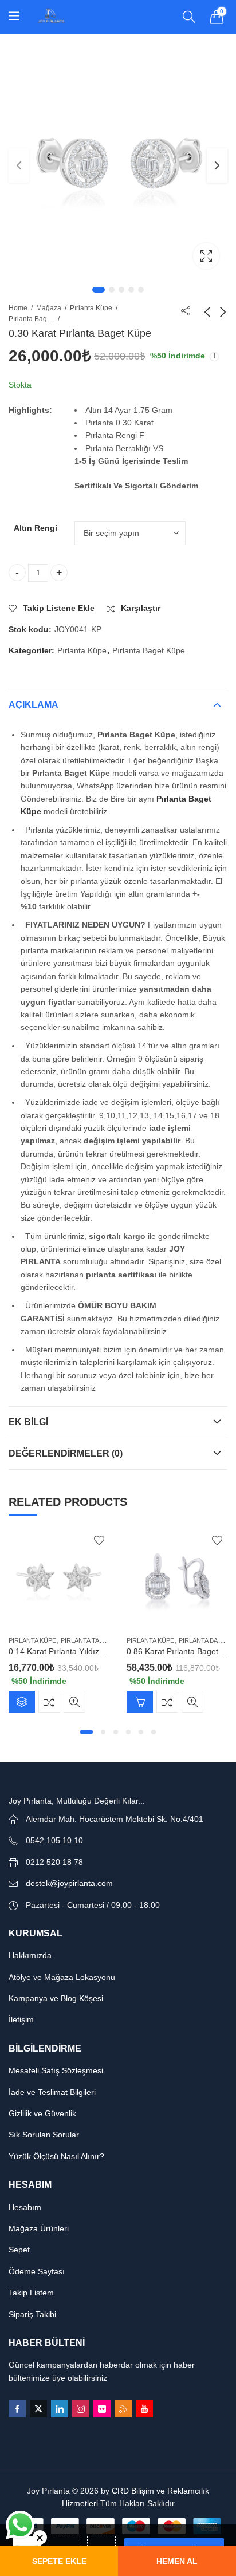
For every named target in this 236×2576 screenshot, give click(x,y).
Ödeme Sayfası (37, 2271)
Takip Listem (31, 2293)
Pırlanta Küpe (91, 308)
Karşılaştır (49, 1702)
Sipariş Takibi (32, 2314)
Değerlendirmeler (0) (66, 1453)
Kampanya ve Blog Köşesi (56, 1998)
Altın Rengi (36, 528)
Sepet (19, 2250)
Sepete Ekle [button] (140, 1702)
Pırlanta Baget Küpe (32, 319)
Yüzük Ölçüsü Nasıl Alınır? (56, 2156)
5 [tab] (141, 290)
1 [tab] (99, 290)
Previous (19, 165)
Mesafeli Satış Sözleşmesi (56, 2070)
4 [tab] (131, 290)
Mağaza (49, 308)
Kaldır (40, 2537)
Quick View (74, 1702)
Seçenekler (22, 1702)
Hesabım (25, 2207)
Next (217, 165)
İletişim (21, 2019)
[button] (86, 1732)
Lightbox (206, 256)
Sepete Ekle (59, 2561)
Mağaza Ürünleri (39, 2228)
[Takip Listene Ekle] (99, 1540)
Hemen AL (177, 2561)
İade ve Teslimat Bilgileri (52, 2092)
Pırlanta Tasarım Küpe (99, 1640)
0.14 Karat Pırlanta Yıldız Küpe (64, 1651)
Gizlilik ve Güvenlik (42, 2113)
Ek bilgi (28, 1422)
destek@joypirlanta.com (69, 1883)
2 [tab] (112, 290)
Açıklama (34, 705)
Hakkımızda (30, 1955)
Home (18, 308)
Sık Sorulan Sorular (44, 2135)
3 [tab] (121, 290)
